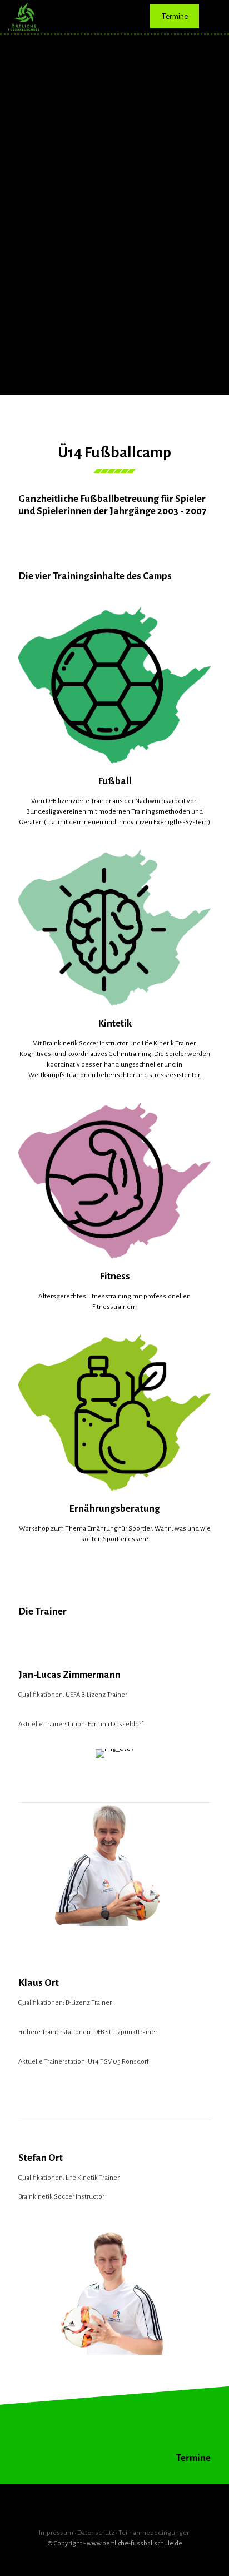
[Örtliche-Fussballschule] (24, 17)
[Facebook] (115, 2559)
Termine (175, 16)
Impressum (56, 2533)
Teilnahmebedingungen (155, 2533)
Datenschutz (96, 2533)
